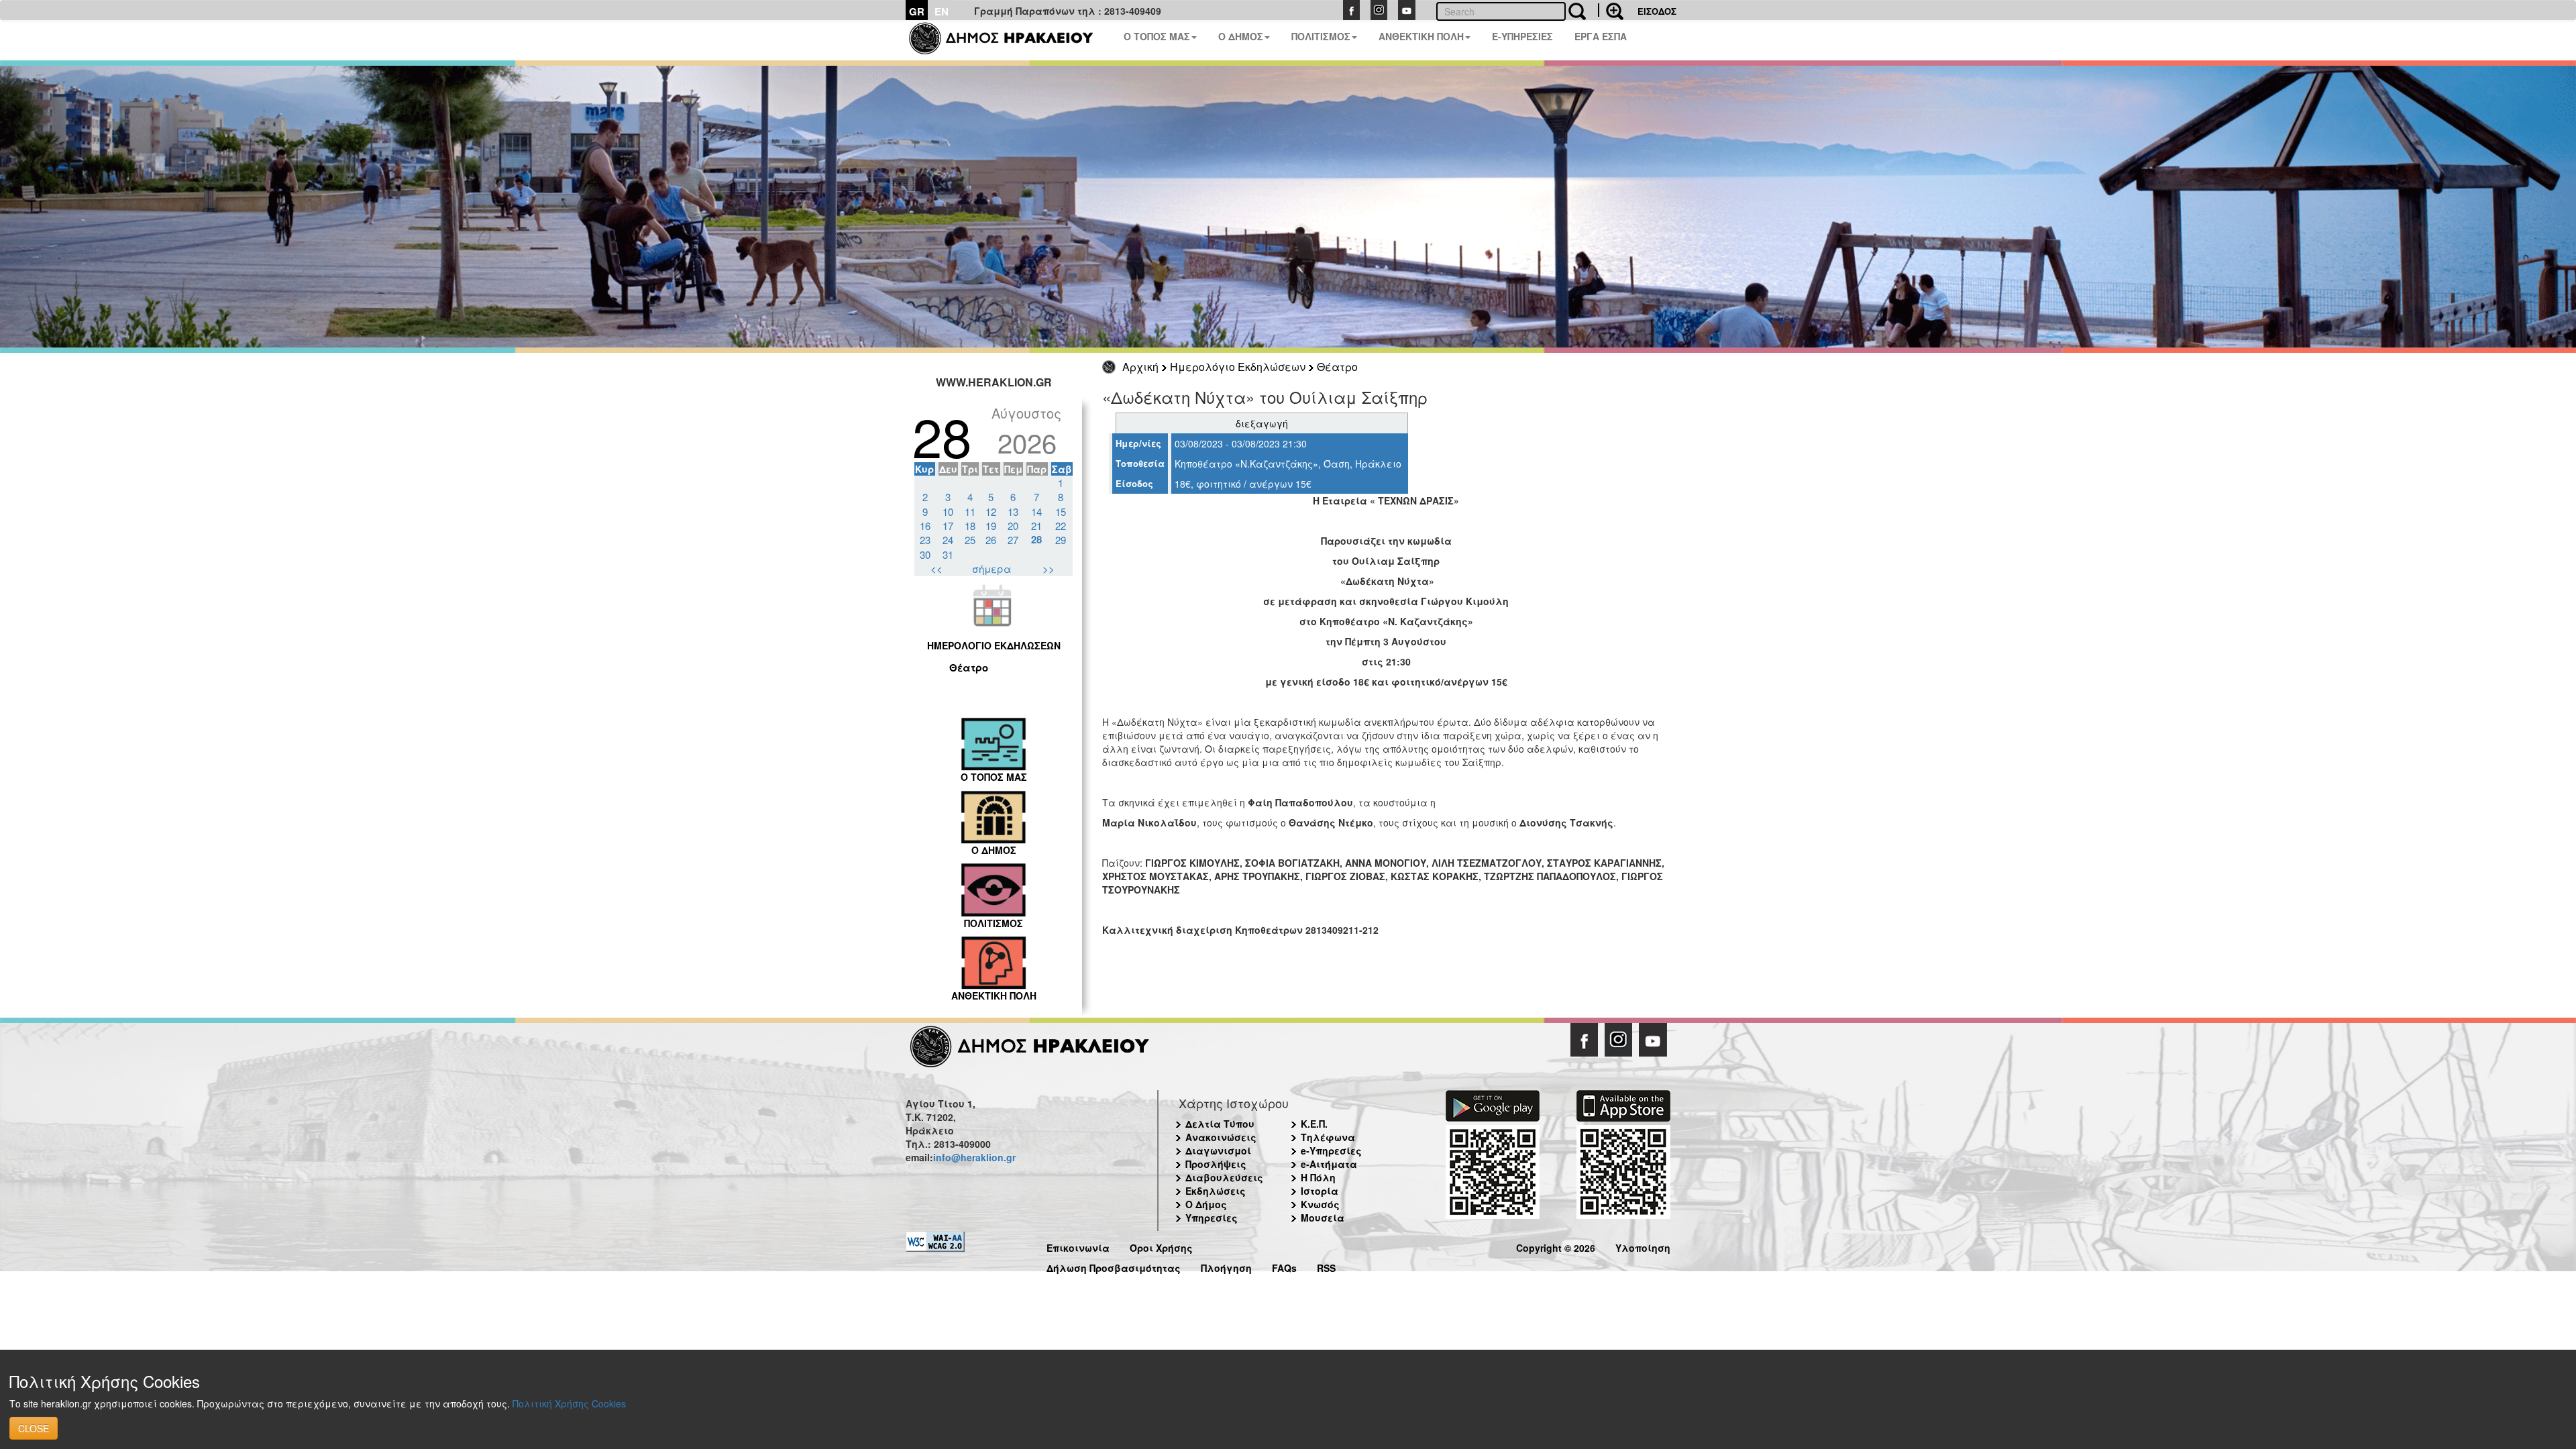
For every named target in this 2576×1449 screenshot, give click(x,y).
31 (948, 554)
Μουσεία (1323, 1218)
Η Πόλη (1318, 1177)
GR (917, 11)
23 (925, 540)
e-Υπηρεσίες (1331, 1150)
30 (925, 554)
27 (1013, 540)
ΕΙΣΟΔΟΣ (1657, 11)
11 (970, 512)
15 (1061, 512)
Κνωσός (1320, 1204)
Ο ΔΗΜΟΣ (1241, 36)
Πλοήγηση (1226, 1266)
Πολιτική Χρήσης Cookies (569, 1403)
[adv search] (1611, 10)
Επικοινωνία (1078, 1246)
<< (936, 569)
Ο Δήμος (1206, 1204)
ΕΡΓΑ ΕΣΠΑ (1601, 36)
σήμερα (992, 569)
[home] (1009, 40)
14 (1036, 512)
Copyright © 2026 (1556, 1246)
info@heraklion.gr (974, 1157)
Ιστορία (1320, 1191)
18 (970, 526)
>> (1049, 569)
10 (948, 512)
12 (991, 512)
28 (1036, 539)
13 (1013, 512)
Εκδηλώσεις (1216, 1191)
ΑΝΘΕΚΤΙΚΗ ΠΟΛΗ (1421, 36)
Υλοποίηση (1643, 1246)
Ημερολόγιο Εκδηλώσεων (1238, 367)
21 (1036, 526)
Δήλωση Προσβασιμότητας (1114, 1266)
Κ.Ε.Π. (1314, 1124)
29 (1061, 540)
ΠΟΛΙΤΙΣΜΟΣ (1321, 36)
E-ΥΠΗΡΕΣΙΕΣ (1522, 36)
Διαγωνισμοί (1218, 1150)
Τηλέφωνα (1328, 1137)
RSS (1326, 1266)
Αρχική (1140, 367)
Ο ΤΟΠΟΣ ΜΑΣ (1157, 36)
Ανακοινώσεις (1221, 1137)
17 (948, 526)
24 (948, 540)
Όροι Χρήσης (1161, 1246)
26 (991, 540)
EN (942, 11)
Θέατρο (1337, 367)
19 (991, 526)
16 (925, 526)
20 (1013, 526)
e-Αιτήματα (1329, 1164)
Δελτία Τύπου (1220, 1124)
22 (1061, 526)
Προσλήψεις (1216, 1164)
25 (970, 540)
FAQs (1284, 1266)
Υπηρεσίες (1212, 1218)
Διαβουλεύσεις (1224, 1177)
